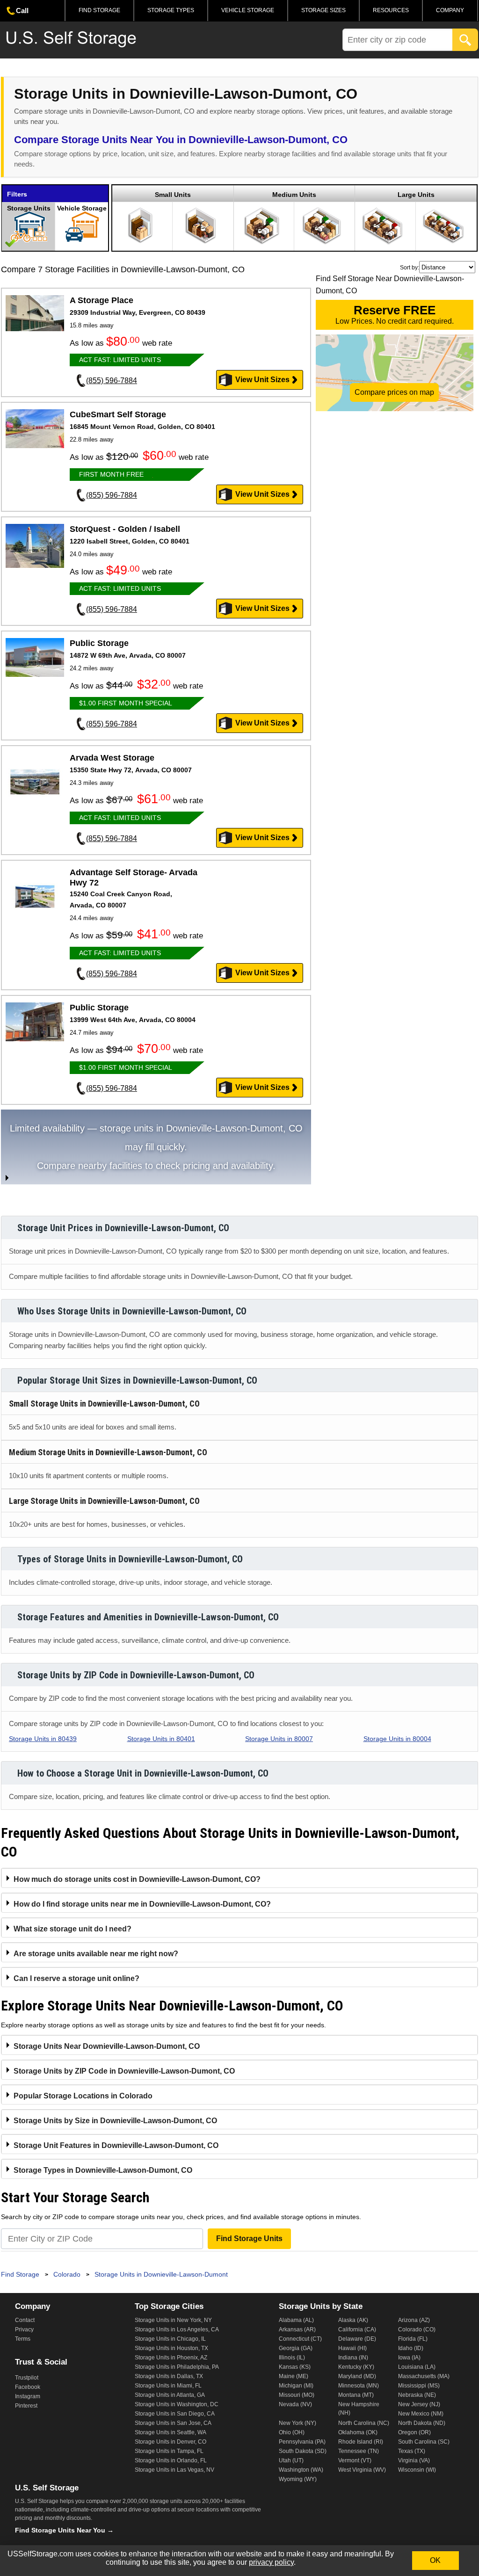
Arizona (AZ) (414, 2320)
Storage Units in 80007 (279, 1739)
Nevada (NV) (295, 2404)
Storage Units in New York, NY (173, 2320)
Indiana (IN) (353, 2358)
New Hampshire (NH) (359, 2409)
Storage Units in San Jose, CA (173, 2423)
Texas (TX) (412, 2451)
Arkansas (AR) (297, 2329)
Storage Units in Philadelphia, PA (177, 2367)
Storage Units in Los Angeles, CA (177, 2329)
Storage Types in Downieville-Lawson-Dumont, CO (103, 2170)
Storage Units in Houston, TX (171, 2348)
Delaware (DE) (357, 2339)
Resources (391, 10)
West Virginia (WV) (362, 2470)
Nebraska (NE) (417, 2395)
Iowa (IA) (409, 2358)
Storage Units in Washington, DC (177, 2404)
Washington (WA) (301, 2470)
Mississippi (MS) (419, 2386)
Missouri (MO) (297, 2395)
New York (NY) (298, 2423)
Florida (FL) (413, 2339)
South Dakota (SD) (303, 2451)
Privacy (24, 2329)
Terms (23, 2339)
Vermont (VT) (355, 2460)
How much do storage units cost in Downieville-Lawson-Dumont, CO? (137, 1879)
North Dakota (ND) (422, 2423)
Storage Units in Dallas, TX (169, 2376)
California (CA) (357, 2329)
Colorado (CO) (417, 2329)
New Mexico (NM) (421, 2414)
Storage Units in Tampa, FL (169, 2451)
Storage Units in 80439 (43, 1739)
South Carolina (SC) (424, 2442)
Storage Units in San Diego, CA (175, 2414)
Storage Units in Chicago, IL (170, 2339)
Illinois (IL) (292, 2358)
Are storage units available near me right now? (96, 1954)
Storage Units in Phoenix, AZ (171, 2358)
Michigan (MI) (296, 2386)
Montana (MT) (356, 2395)
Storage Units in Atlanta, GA (170, 2395)
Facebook (28, 2387)
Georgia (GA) (296, 2348)
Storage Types (171, 10)
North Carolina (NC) (364, 2423)
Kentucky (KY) (356, 2367)
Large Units (416, 195)
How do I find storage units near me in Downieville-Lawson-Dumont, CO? (142, 1904)
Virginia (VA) (414, 2460)
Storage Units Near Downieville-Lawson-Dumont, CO (107, 2046)
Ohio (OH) (292, 2432)
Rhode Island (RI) (361, 2442)
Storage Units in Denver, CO (171, 2442)
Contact (25, 2320)
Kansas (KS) (295, 2367)
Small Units (173, 195)
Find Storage (99, 10)
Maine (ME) (294, 2376)
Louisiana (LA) (417, 2367)
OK (435, 2560)
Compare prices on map (394, 392)
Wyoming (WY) (298, 2479)
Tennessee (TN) (359, 2451)
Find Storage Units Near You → (64, 2530)
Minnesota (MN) (359, 2386)
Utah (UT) (291, 2460)
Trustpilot (27, 2378)
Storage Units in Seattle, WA (171, 2432)
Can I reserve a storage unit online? (76, 1978)
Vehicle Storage (248, 10)
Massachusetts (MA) (424, 2376)
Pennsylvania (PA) (302, 2442)
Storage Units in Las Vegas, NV (174, 2470)
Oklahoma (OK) (358, 2432)
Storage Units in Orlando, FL (171, 2460)
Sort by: (410, 268)
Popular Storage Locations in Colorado (83, 2096)
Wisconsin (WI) (417, 2470)
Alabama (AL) (296, 2320)
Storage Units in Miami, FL (168, 2386)
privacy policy (271, 2562)
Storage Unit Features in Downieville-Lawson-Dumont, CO (116, 2145)
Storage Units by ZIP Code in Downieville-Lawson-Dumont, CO (124, 2071)
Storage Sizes (323, 10)
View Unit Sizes (262, 380)
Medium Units (294, 195)
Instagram (28, 2396)
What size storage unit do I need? (73, 1929)
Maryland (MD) (357, 2376)
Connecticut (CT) (300, 2339)
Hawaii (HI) (352, 2348)
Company (450, 10)
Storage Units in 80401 (161, 1739)
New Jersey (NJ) (419, 2404)
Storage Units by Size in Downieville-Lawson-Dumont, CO (115, 2121)
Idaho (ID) (411, 2348)
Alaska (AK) (353, 2320)
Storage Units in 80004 (397, 1739)
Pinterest (26, 2406)
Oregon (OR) (414, 2432)
